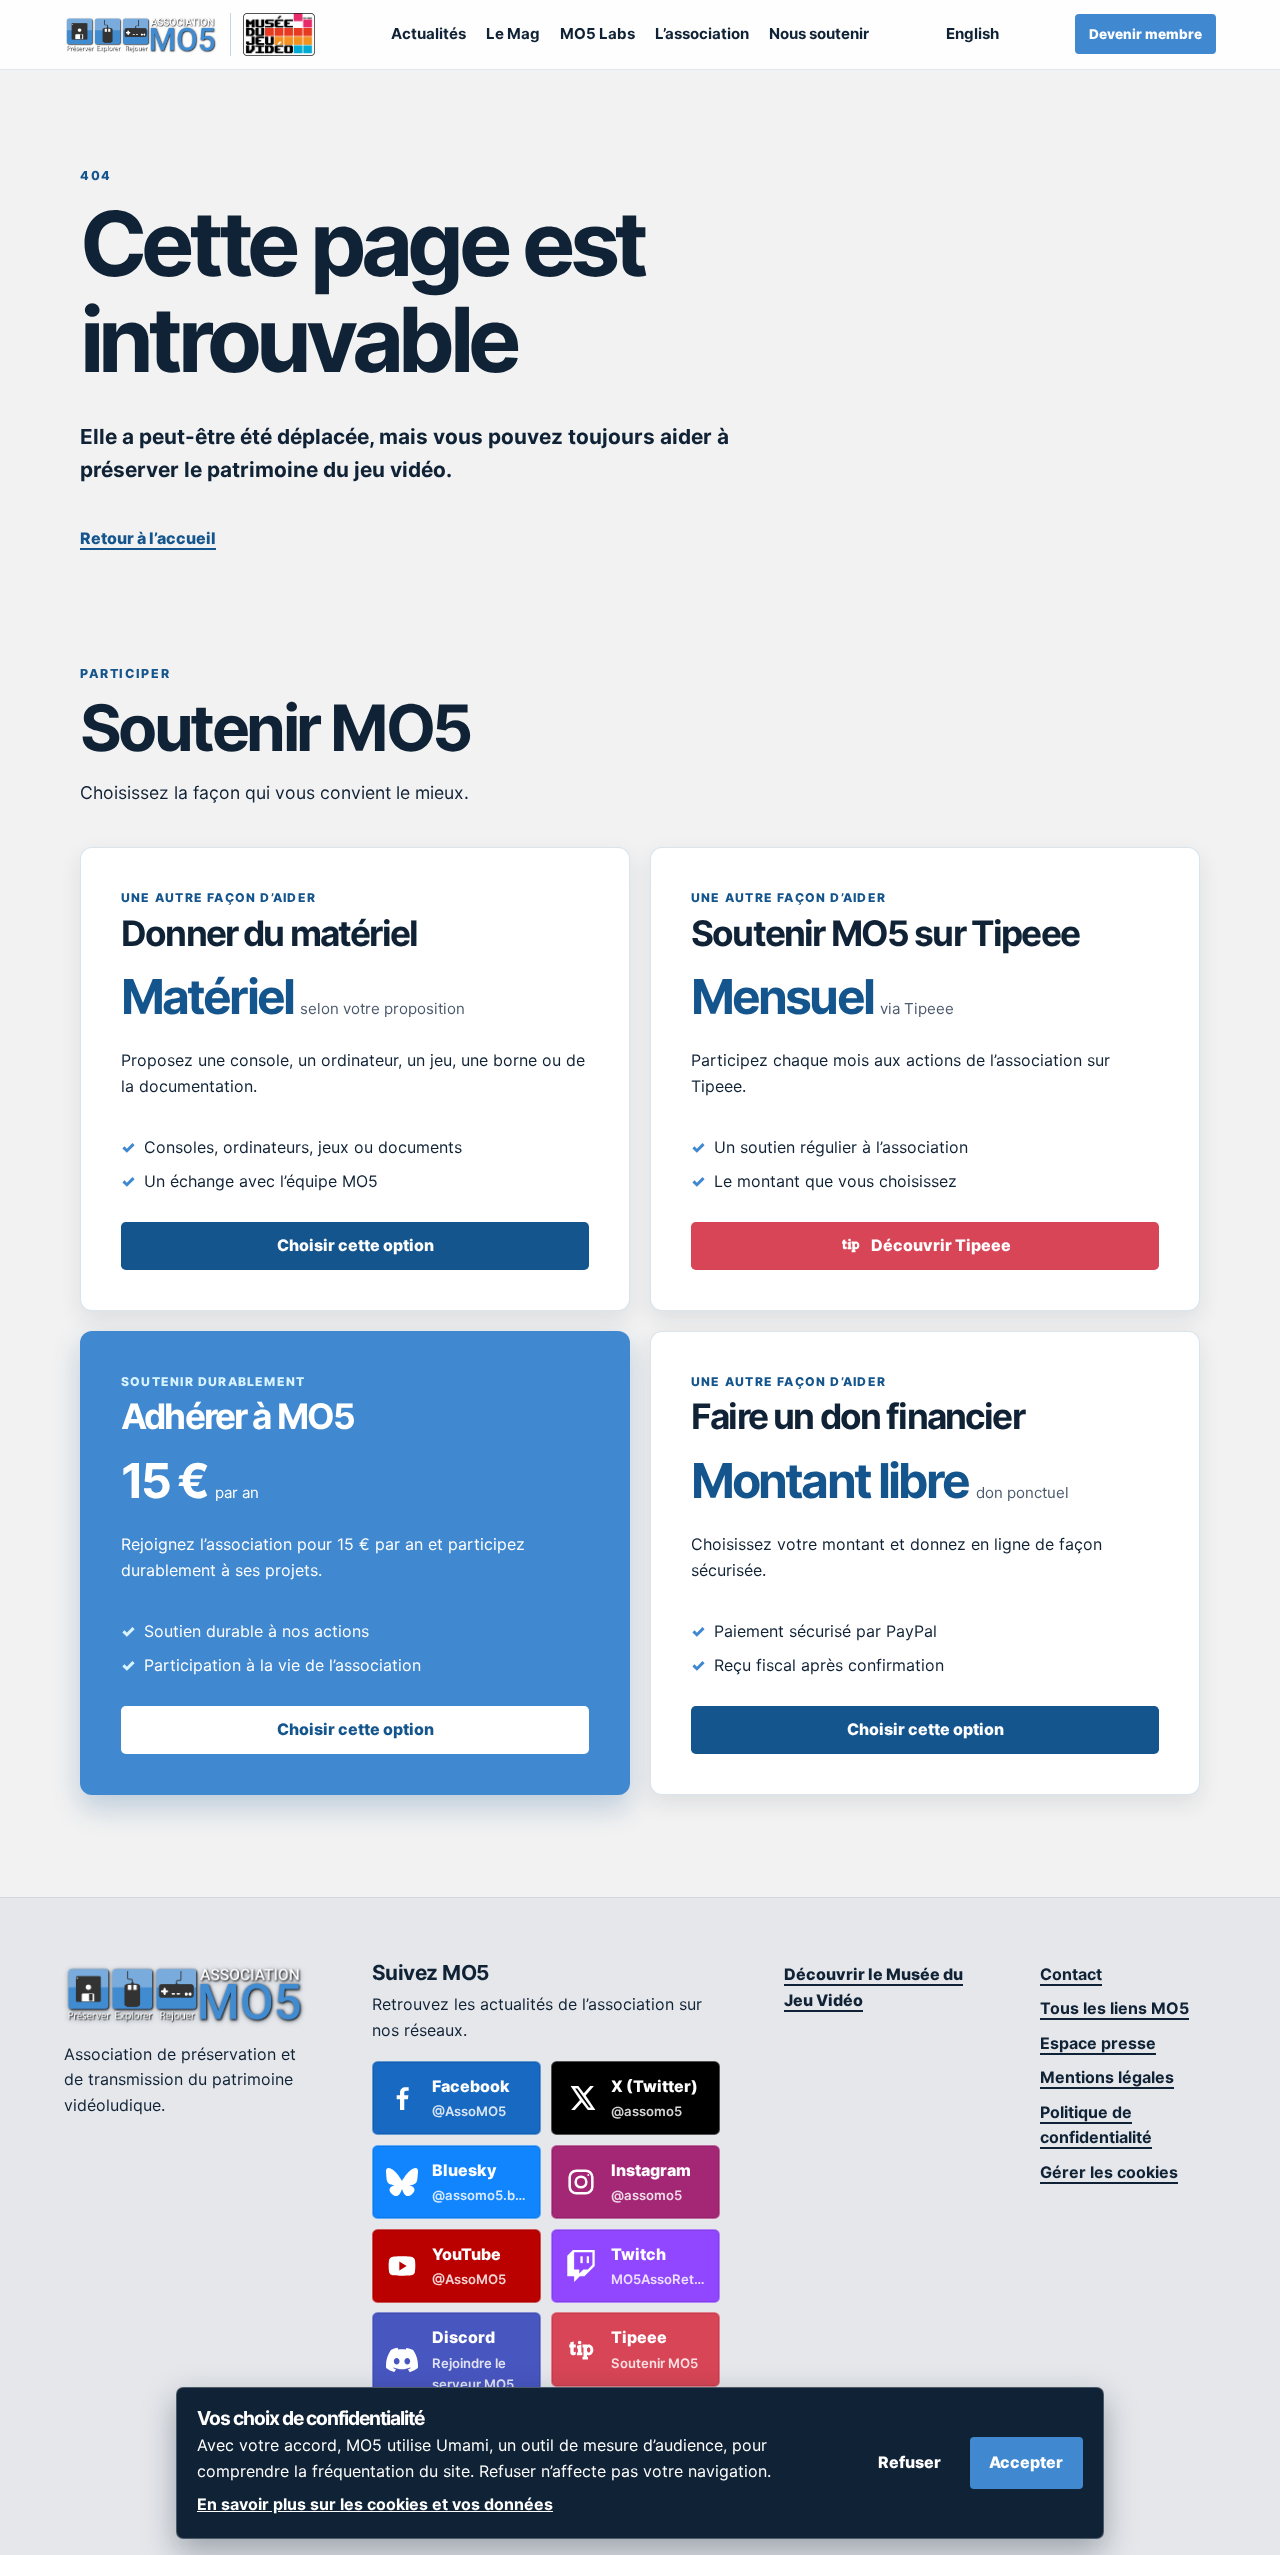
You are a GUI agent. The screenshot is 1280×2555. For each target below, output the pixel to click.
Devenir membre (1145, 34)
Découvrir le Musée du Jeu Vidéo (873, 1987)
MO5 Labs (597, 33)
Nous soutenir (819, 33)
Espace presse (1098, 2043)
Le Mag (513, 33)
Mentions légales (1107, 2077)
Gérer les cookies (1109, 2172)
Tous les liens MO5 (1114, 2008)
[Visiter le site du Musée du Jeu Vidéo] (272, 34)
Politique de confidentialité (1096, 2125)
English (972, 33)
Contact (1071, 1974)
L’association (702, 33)
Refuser (909, 2462)
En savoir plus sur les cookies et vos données (375, 2504)
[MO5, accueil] (140, 34)
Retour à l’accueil (148, 538)
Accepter (1026, 2462)
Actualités (428, 33)
